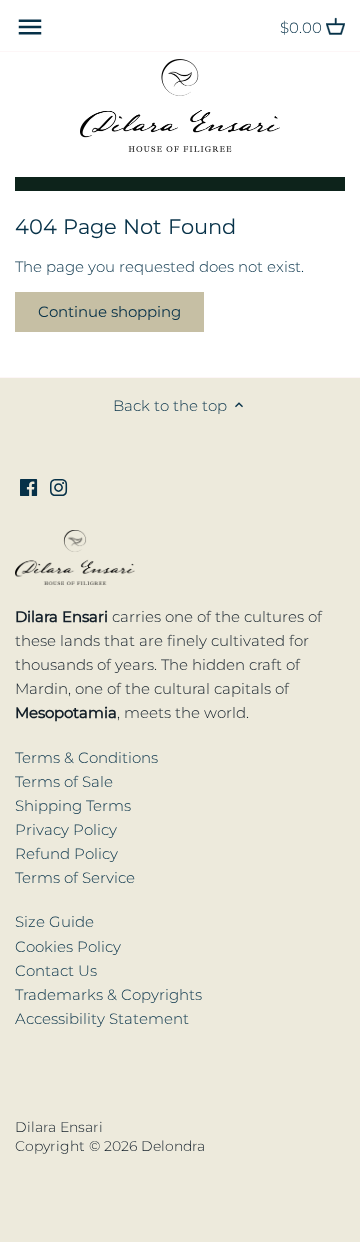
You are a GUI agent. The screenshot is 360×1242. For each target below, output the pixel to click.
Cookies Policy (68, 946)
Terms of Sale (64, 781)
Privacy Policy (66, 829)
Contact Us (56, 970)
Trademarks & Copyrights (108, 994)
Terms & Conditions (86, 757)
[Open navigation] (30, 27)
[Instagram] (58, 485)
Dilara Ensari (59, 1127)
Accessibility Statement (102, 1018)
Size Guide (54, 921)
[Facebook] (28, 485)
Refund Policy (66, 853)
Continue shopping (109, 311)
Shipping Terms (73, 805)
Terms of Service (75, 877)
